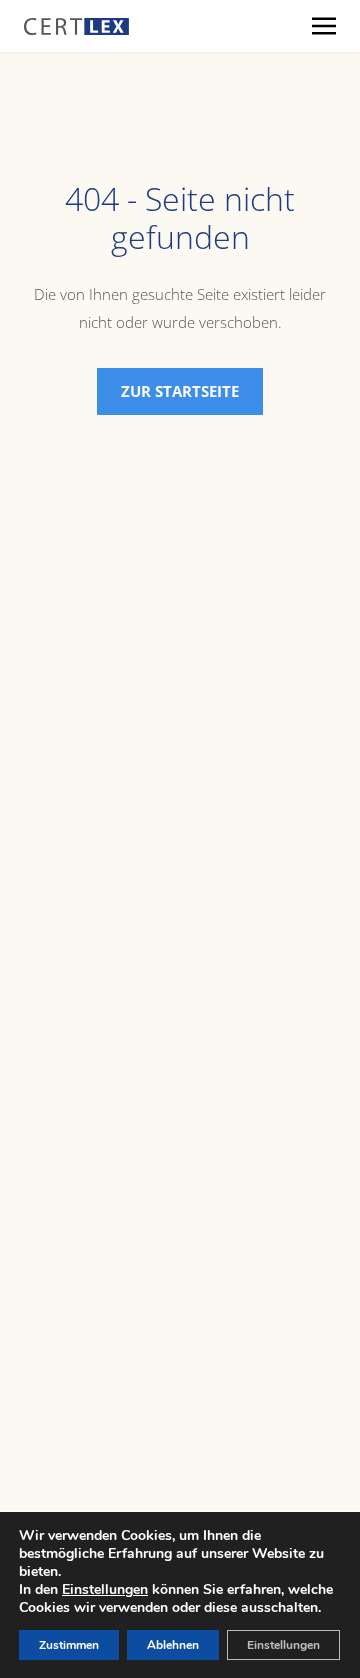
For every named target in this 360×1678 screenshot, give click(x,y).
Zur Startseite (180, 391)
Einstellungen (105, 1590)
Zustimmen (69, 1645)
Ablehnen (173, 1645)
